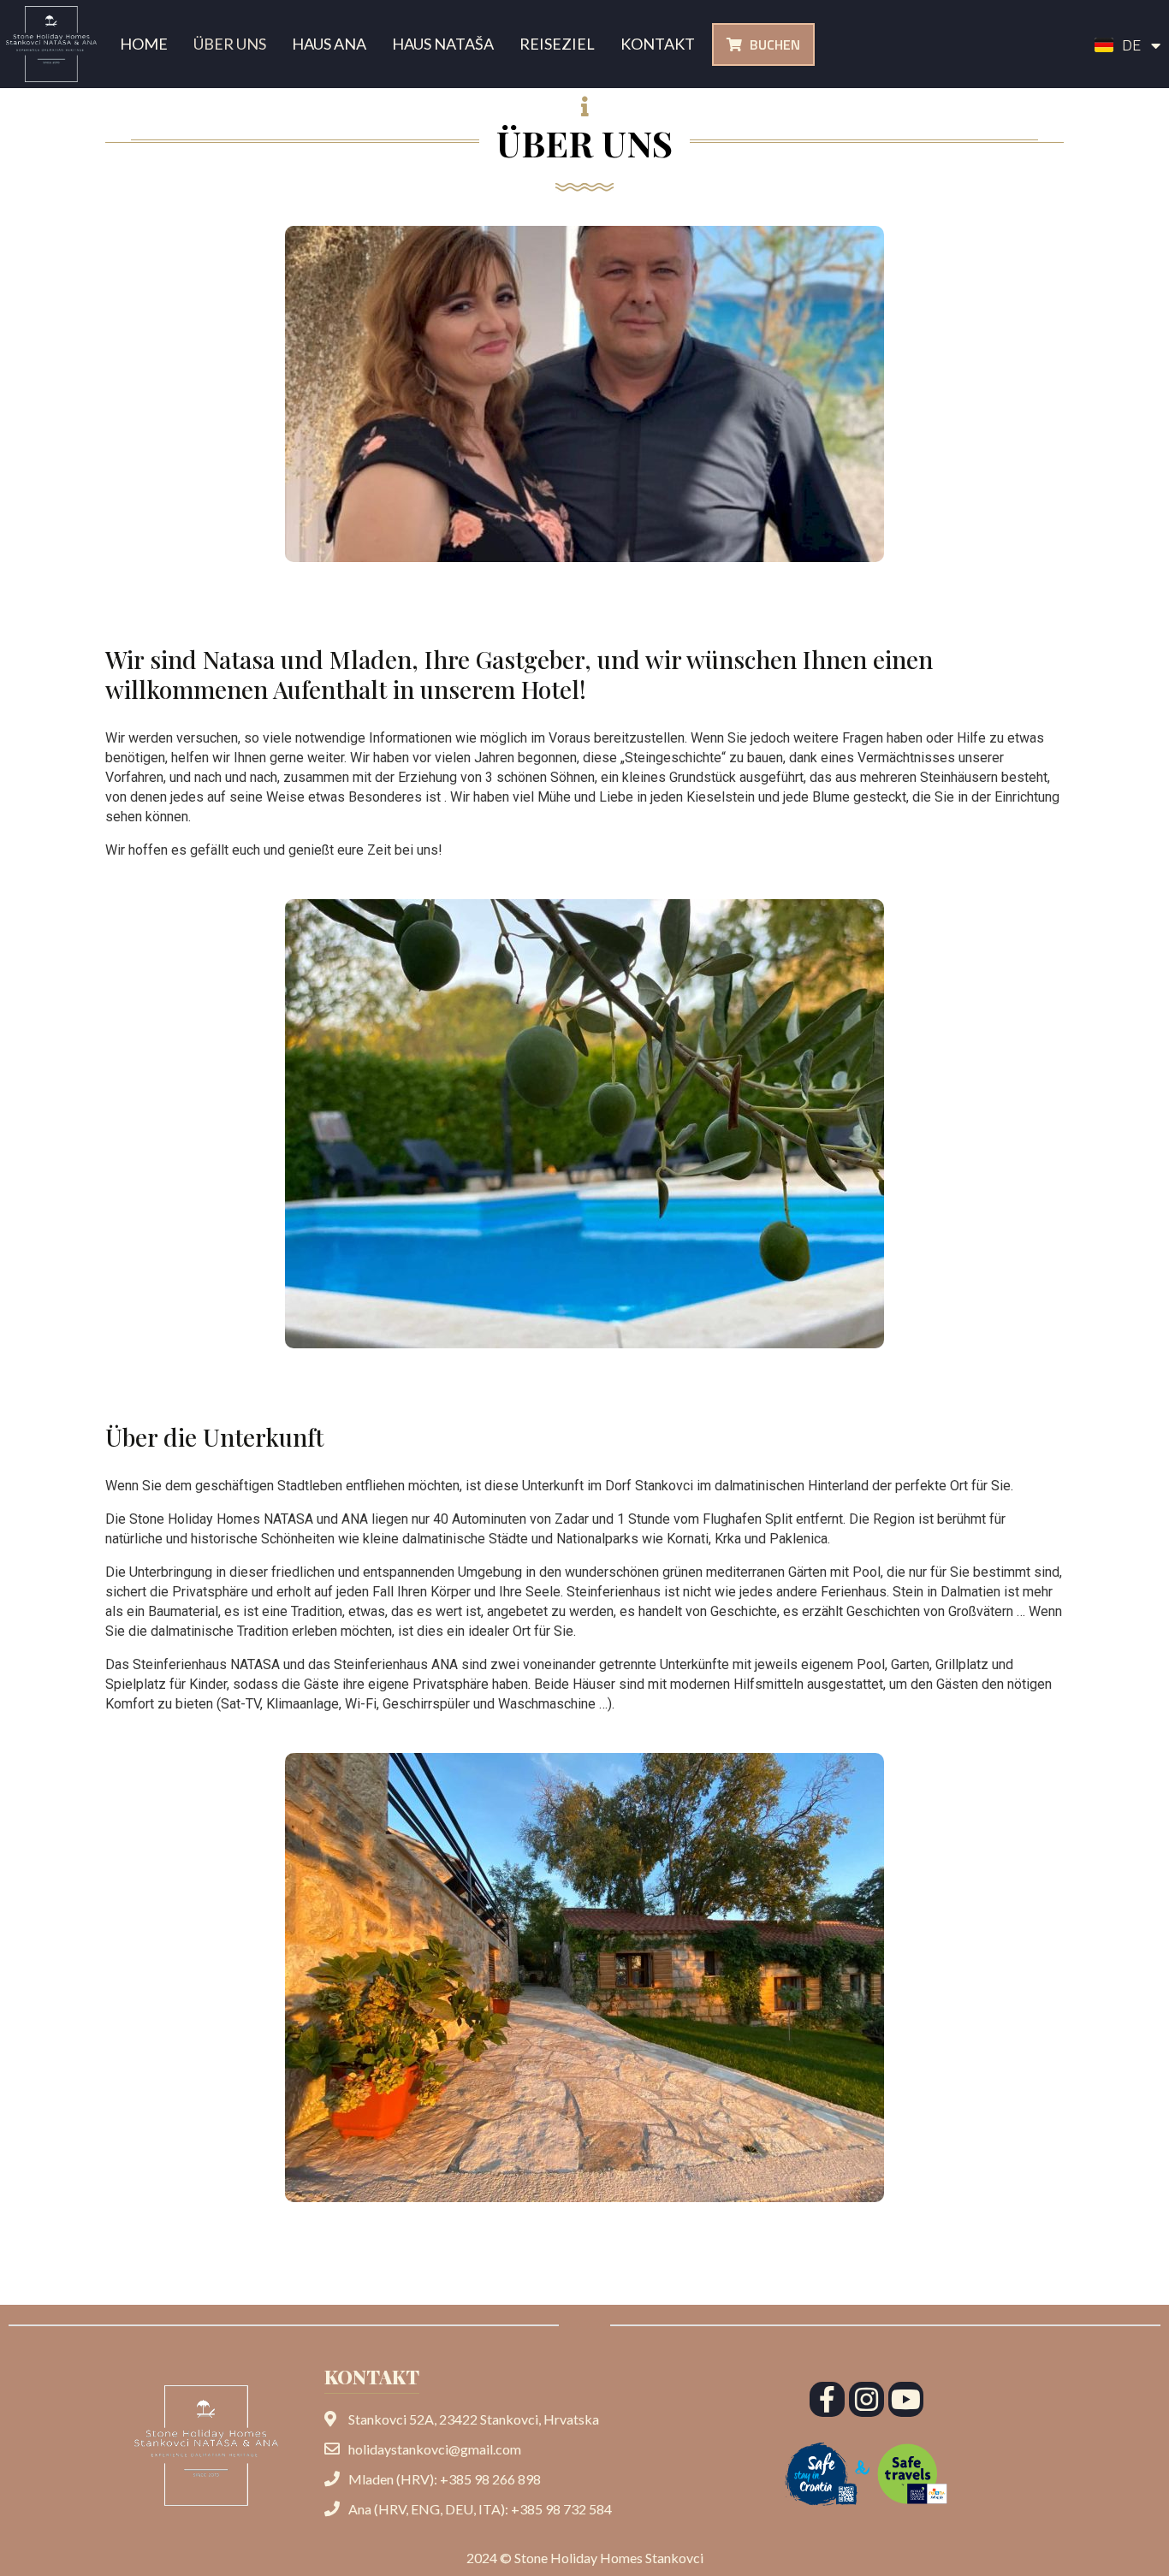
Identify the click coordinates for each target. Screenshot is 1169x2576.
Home (144, 44)
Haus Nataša (443, 44)
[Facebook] (827, 2399)
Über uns (230, 44)
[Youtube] (906, 2399)
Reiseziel (557, 44)
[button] (763, 44)
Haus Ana (329, 44)
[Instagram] (866, 2399)
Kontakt (658, 44)
